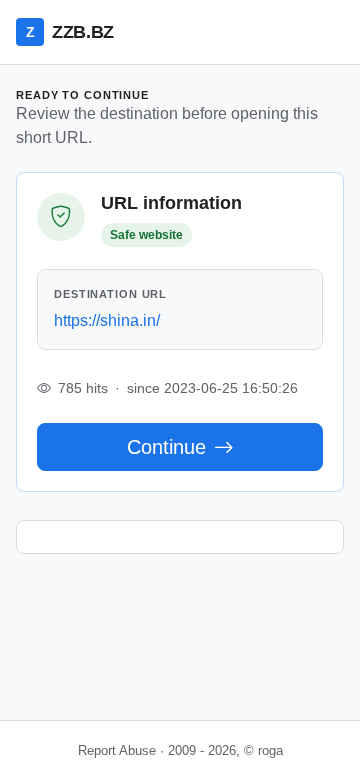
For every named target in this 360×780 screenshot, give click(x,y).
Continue (166, 447)
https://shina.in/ (107, 320)
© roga (263, 750)
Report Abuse (117, 750)
